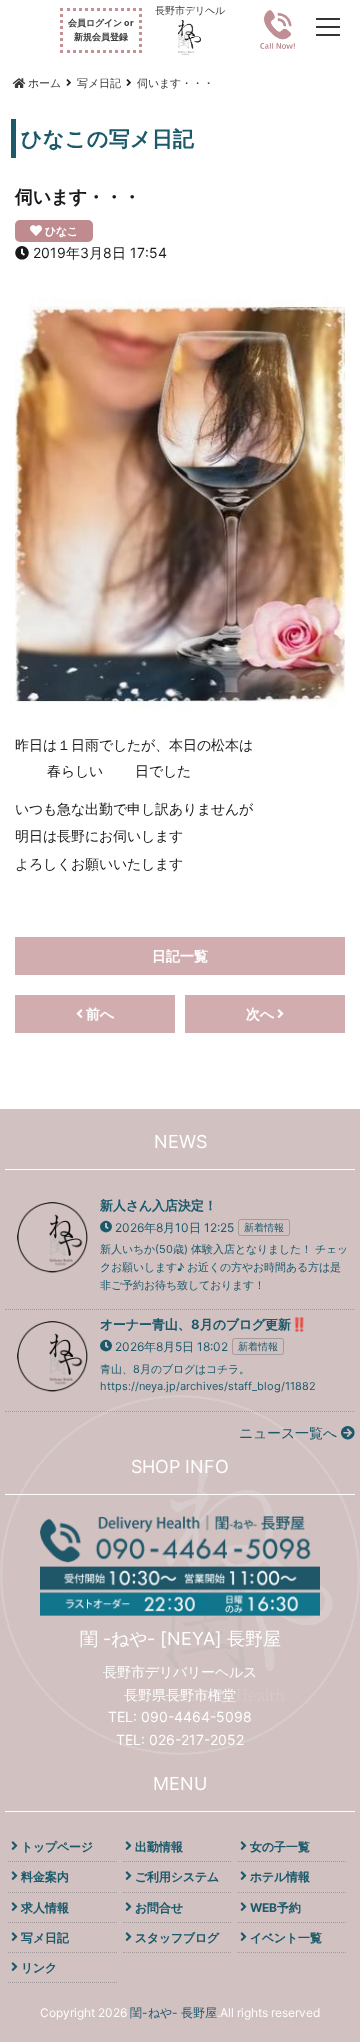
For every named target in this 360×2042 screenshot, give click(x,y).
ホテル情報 (280, 1876)
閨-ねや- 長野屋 (173, 2012)
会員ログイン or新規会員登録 (101, 29)
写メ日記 (45, 1937)
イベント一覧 (286, 1937)
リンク (39, 1967)
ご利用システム (177, 1876)
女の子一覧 (280, 1846)
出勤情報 (159, 1846)
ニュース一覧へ (290, 1432)
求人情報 (45, 1907)
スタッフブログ (177, 1937)
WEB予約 (275, 1907)
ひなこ (61, 231)
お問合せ (159, 1907)
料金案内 (45, 1876)
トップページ (57, 1846)
